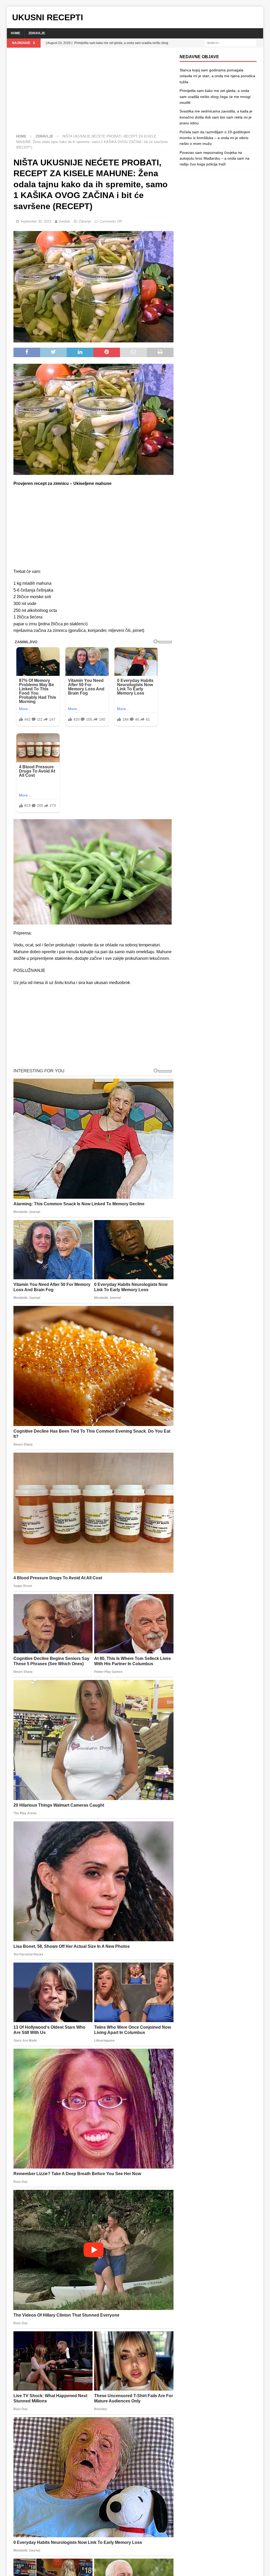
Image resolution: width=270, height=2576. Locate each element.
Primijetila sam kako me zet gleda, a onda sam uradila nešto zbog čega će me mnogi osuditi (215, 97)
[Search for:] (230, 43)
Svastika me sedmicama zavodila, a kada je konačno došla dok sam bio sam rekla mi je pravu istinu (216, 117)
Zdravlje (37, 33)
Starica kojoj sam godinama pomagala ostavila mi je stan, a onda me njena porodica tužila (217, 76)
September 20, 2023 (36, 221)
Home (16, 33)
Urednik (64, 221)
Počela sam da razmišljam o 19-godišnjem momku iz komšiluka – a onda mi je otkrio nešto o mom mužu (215, 138)
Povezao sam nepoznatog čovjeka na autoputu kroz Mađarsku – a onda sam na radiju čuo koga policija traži (214, 158)
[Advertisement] (93, 93)
